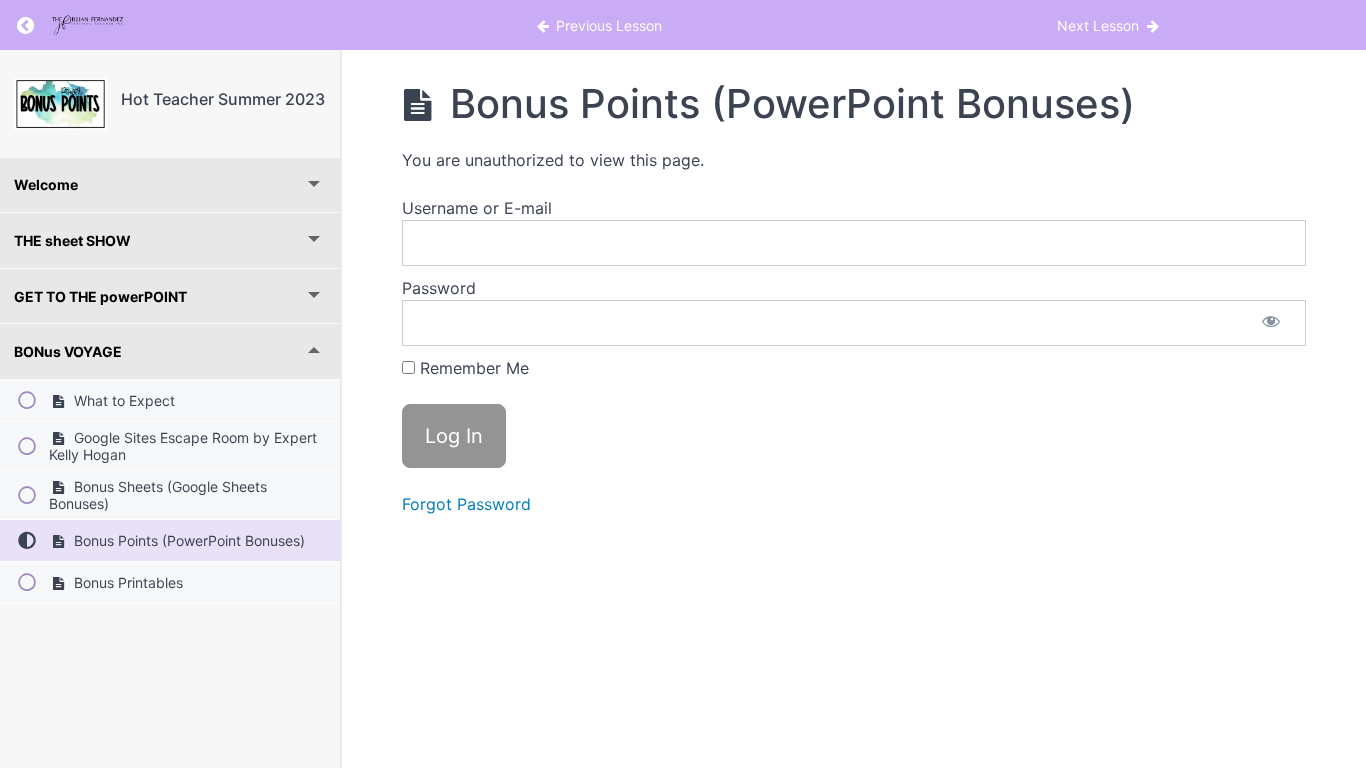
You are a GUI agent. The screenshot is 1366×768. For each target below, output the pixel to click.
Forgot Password (466, 504)
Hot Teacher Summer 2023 (223, 99)
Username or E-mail (477, 208)
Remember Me (472, 368)
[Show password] (1271, 323)
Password (439, 288)
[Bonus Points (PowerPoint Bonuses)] (60, 104)
